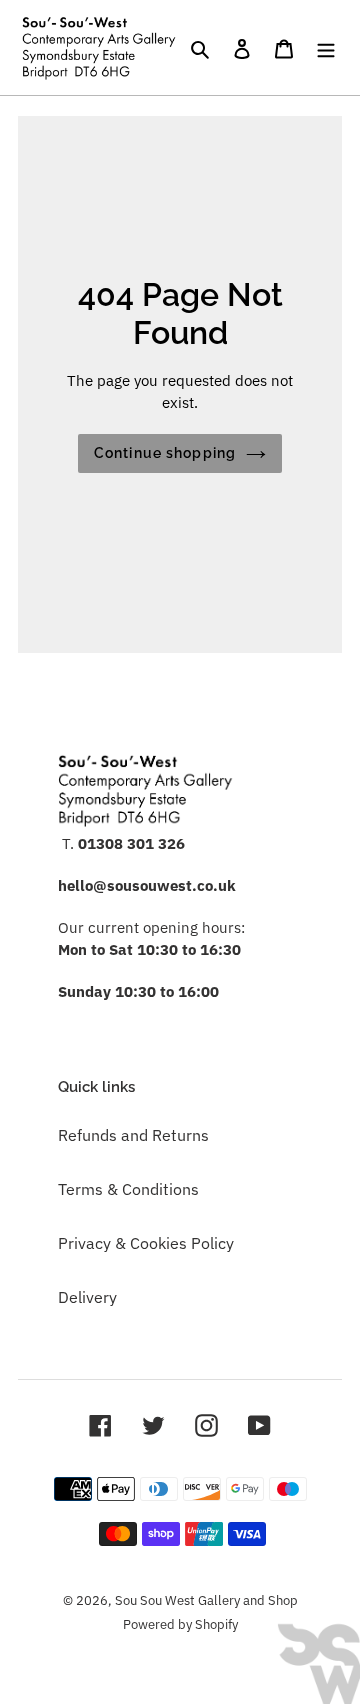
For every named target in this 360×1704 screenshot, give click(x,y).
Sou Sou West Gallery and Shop (206, 1600)
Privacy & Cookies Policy (146, 1243)
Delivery (87, 1297)
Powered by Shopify (180, 1624)
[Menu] (326, 47)
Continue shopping (165, 453)
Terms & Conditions (128, 1189)
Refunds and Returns (133, 1135)
